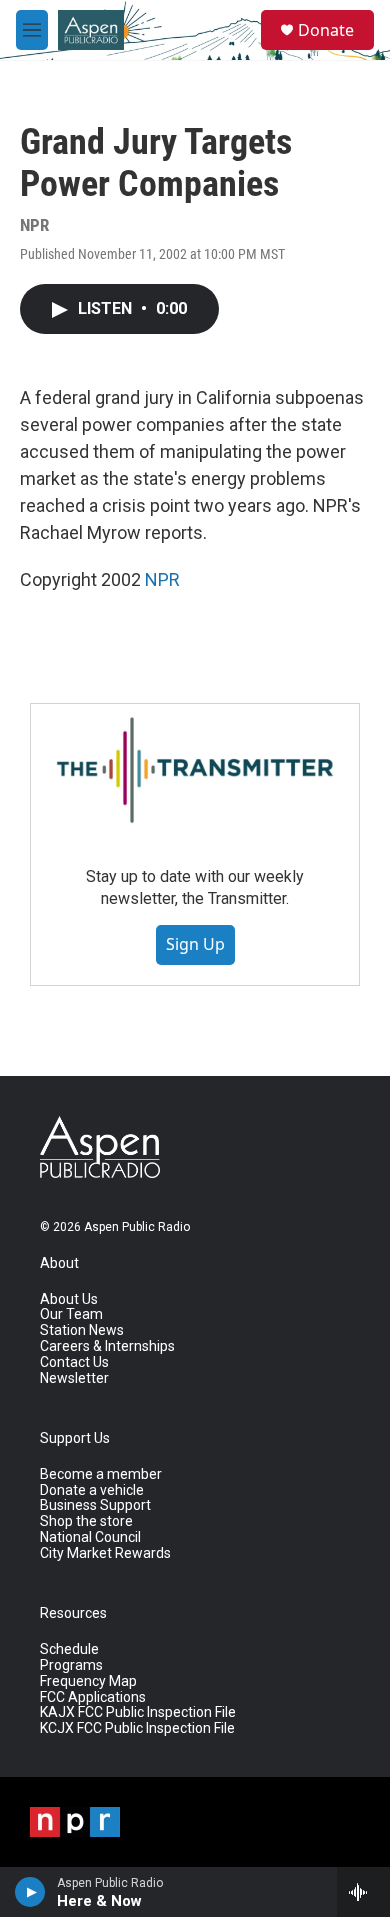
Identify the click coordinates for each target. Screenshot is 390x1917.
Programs (71, 1665)
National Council (90, 1537)
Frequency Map (88, 1681)
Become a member (101, 1474)
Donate (326, 30)
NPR (162, 579)
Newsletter (74, 1378)
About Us (69, 1299)
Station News (82, 1330)
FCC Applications (93, 1697)
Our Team (71, 1314)
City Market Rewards (105, 1553)
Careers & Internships (107, 1346)
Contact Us (74, 1362)
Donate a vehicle (92, 1490)
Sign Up (195, 944)
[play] (30, 1892)
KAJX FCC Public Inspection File (138, 1712)
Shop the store (86, 1521)
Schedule (69, 1649)
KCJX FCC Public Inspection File (137, 1728)
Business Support (95, 1505)
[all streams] (363, 1892)
